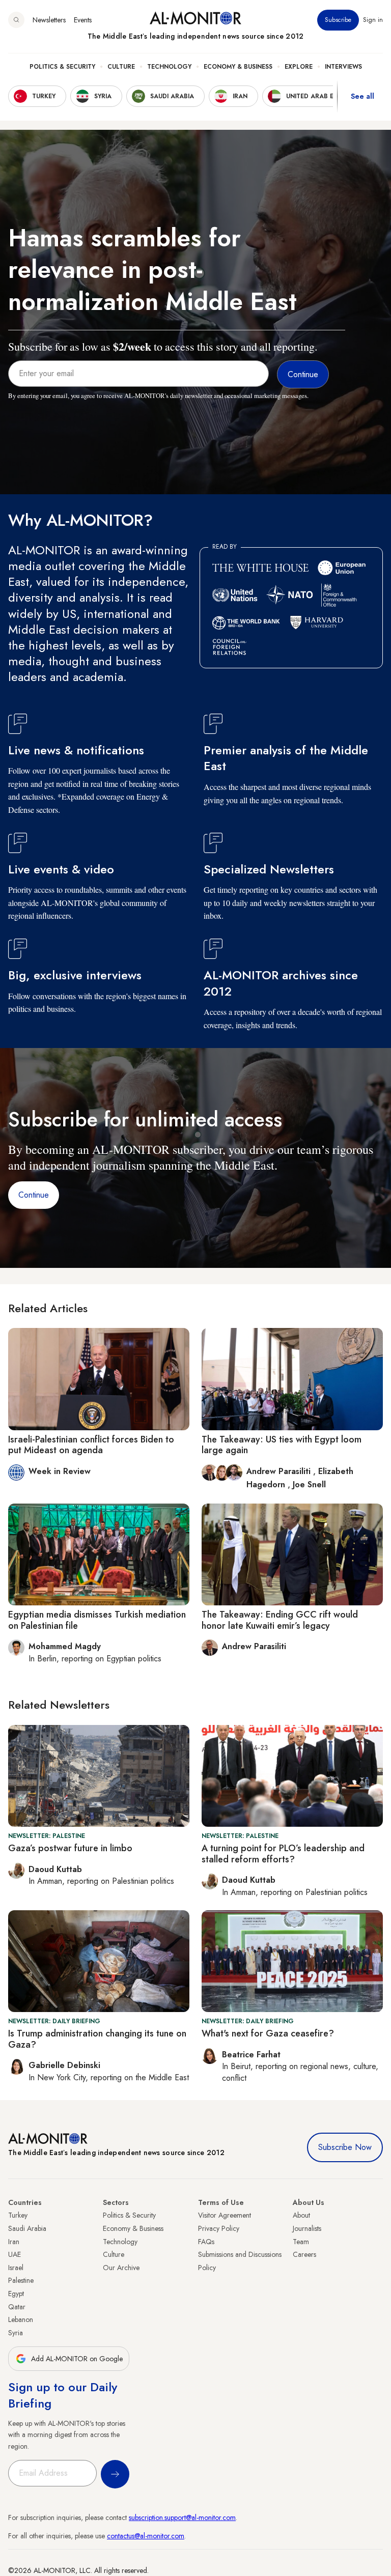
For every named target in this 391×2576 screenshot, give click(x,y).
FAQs (206, 2242)
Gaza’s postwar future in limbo (70, 1848)
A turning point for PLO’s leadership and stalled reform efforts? (283, 1854)
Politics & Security (62, 67)
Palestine (21, 2280)
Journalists (307, 2228)
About (301, 2215)
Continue (34, 1195)
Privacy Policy (219, 2228)
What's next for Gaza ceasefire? (268, 2033)
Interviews (343, 67)
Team (301, 2242)
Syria (16, 2333)
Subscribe (338, 20)
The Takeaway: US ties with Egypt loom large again (282, 1445)
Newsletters (49, 20)
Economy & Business (238, 67)
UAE (15, 2254)
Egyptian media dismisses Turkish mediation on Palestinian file (97, 1620)
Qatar (17, 2307)
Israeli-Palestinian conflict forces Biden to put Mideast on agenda (91, 1445)
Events (83, 20)
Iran (14, 2242)
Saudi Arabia (27, 2228)
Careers (304, 2254)
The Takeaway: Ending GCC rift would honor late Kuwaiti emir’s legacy (280, 1620)
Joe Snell (309, 1484)
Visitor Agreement (225, 2215)
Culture (121, 67)
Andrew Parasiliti (280, 1471)
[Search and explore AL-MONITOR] (16, 20)
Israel (16, 2268)
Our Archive (121, 2268)
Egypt (16, 2294)
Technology (169, 67)
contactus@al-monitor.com (146, 2536)
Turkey (18, 2215)
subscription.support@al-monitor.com (182, 2517)
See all (362, 96)
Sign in (373, 20)
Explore (299, 67)
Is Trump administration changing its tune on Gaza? (97, 2039)
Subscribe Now (345, 2147)
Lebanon (21, 2319)
